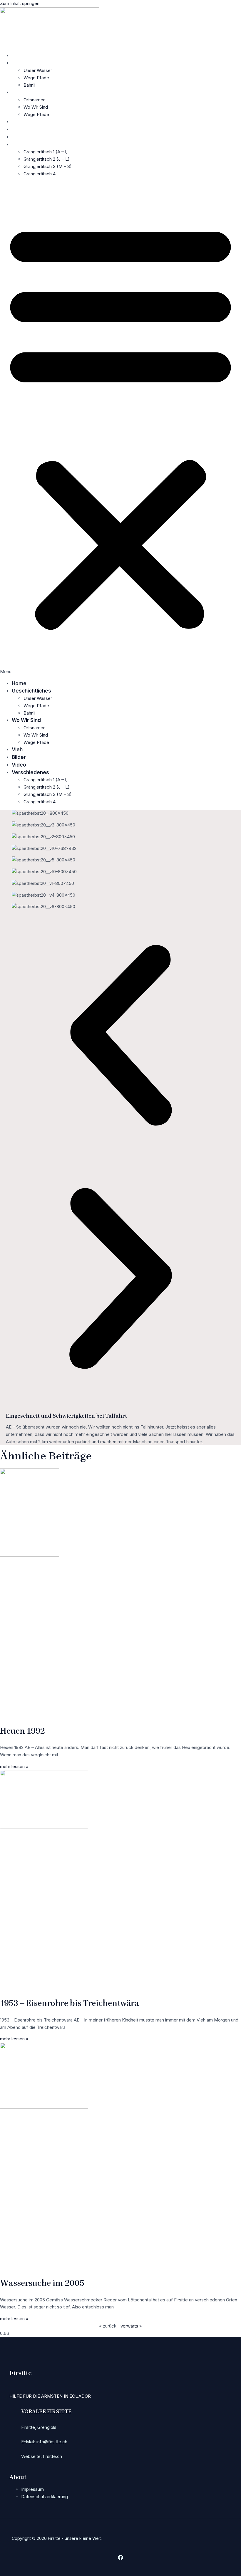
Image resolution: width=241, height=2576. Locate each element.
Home (19, 56)
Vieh (17, 122)
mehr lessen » (14, 1766)
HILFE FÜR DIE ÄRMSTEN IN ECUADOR (50, 2396)
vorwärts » (131, 2326)
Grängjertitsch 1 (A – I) (46, 152)
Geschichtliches (31, 63)
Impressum (32, 2489)
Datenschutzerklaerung (45, 2497)
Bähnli (29, 85)
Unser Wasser (38, 70)
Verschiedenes (30, 144)
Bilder (19, 129)
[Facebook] (120, 2559)
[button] (120, 429)
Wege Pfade (36, 78)
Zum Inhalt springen (20, 3)
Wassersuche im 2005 (42, 2283)
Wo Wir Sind (26, 92)
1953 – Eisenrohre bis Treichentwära (70, 2003)
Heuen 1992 (22, 1731)
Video (19, 137)
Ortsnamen (35, 100)
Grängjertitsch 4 (40, 174)
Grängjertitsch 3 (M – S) (48, 166)
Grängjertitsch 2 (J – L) (47, 159)
